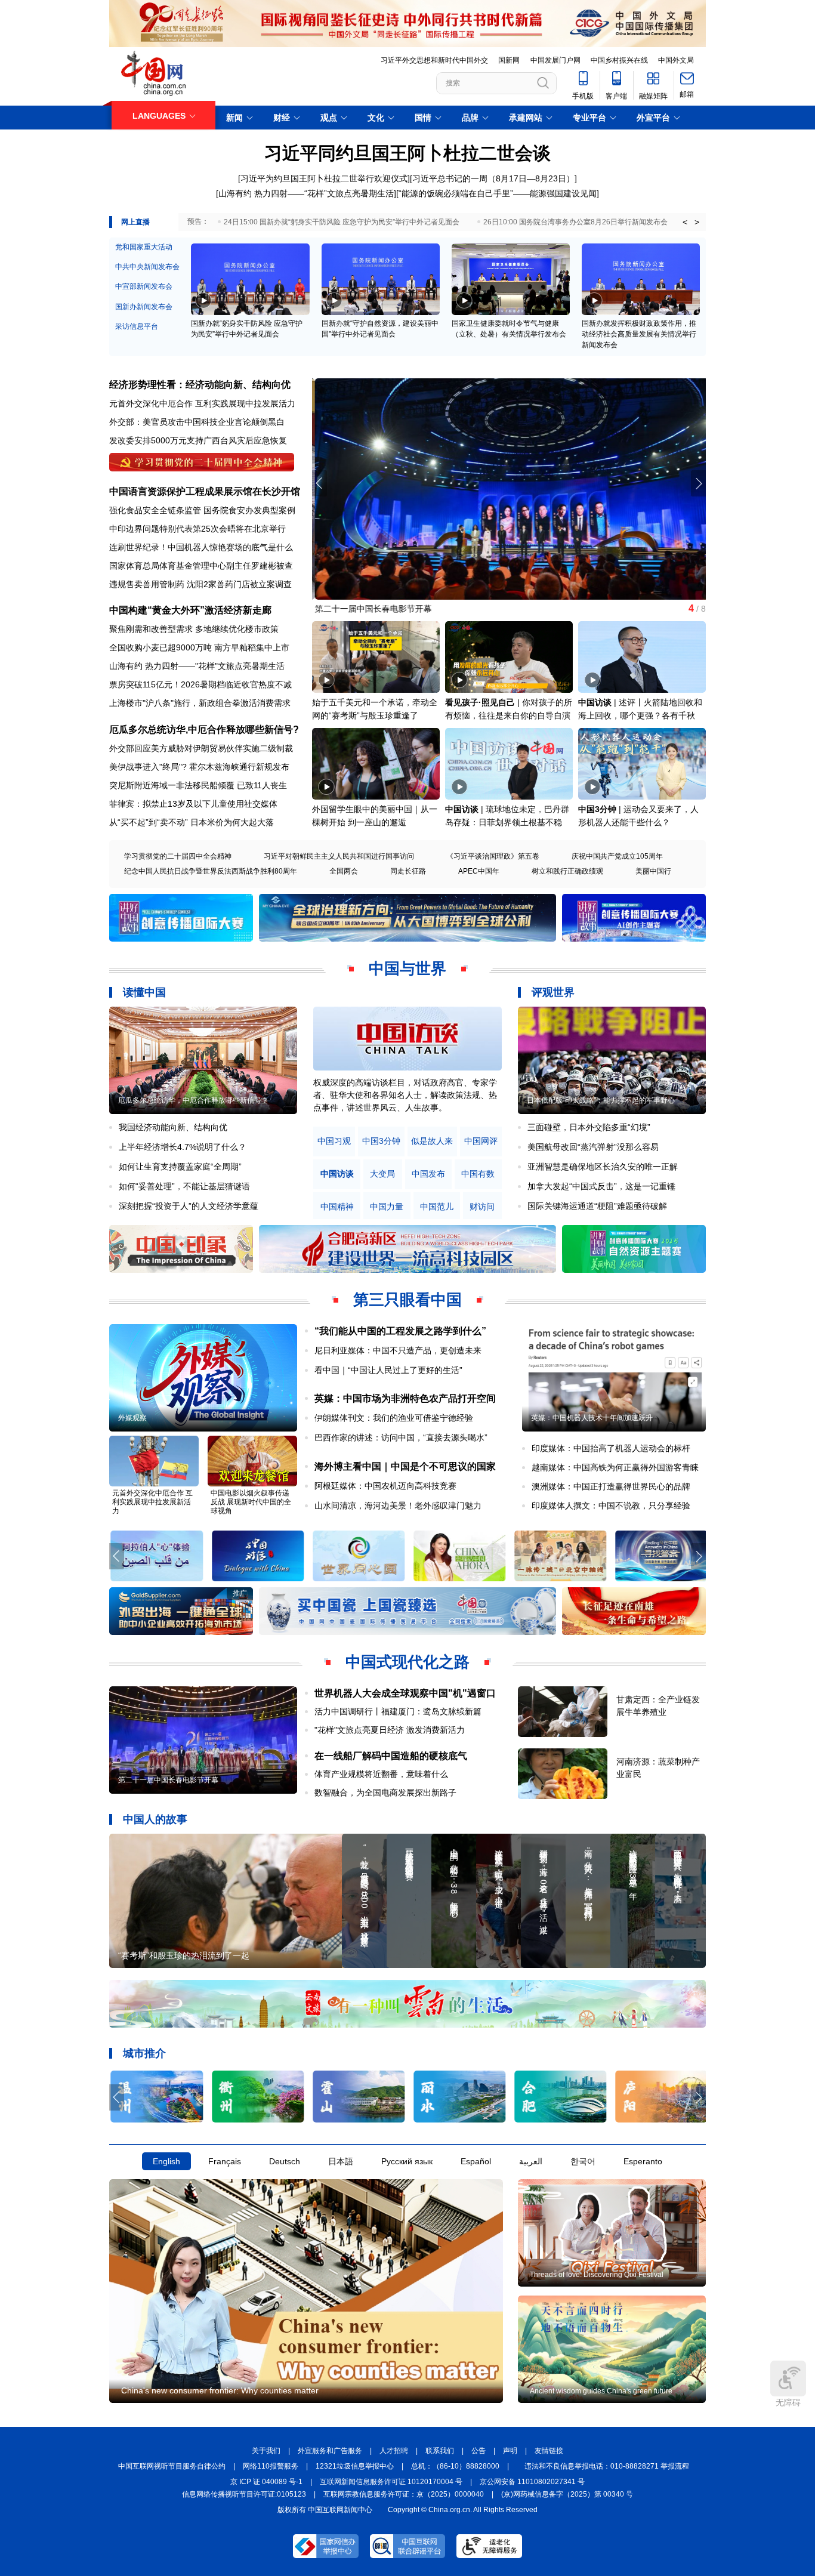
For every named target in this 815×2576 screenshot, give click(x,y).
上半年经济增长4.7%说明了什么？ (183, 1147)
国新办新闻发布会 (144, 307)
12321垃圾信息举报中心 (355, 2466)
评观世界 (553, 992)
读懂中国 (144, 992)
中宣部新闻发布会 (144, 286)
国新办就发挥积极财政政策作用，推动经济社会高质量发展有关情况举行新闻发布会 (639, 334)
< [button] (685, 222)
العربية (531, 2161)
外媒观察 (132, 1418)
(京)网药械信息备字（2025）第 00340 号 (567, 2494)
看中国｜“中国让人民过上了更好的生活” (388, 1370)
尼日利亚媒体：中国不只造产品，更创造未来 (398, 1350)
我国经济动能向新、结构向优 (173, 1127)
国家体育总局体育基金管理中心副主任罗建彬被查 (201, 566)
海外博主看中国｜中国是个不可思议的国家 (405, 1466)
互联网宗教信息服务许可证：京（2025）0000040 (404, 2494)
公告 (478, 2451)
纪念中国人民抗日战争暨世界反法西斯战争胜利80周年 (211, 871)
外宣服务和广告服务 (330, 2451)
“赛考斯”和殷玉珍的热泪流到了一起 (184, 1955)
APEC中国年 (479, 871)
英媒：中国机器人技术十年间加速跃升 (592, 1418)
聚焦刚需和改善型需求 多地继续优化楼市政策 (194, 629)
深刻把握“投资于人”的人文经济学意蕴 (189, 1206)
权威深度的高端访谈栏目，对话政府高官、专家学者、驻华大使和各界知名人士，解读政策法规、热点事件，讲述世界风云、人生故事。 (405, 1095)
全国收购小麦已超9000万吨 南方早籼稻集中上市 (199, 647)
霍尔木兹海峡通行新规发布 (239, 767)
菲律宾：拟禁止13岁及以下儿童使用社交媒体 (193, 804)
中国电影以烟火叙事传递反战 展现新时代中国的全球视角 (251, 1502)
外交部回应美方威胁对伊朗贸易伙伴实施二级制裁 (201, 748)
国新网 (509, 60)
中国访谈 (595, 702)
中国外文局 (676, 60)
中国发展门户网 (555, 60)
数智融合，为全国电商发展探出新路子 (385, 1793)
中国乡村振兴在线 (619, 60)
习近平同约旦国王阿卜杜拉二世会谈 (407, 153)
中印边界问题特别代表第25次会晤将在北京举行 (197, 529)
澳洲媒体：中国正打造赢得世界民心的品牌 (611, 1486)
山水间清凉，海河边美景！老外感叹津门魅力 (398, 1506)
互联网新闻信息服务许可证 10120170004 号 (391, 2482)
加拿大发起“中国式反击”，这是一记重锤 (601, 1186)
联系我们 (440, 2451)
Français (225, 2161)
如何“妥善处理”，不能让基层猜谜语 (184, 1186)
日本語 (341, 2161)
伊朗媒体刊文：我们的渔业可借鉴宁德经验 (394, 1418)
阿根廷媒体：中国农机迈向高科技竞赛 (385, 1486)
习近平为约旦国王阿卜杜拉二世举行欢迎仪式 (324, 178)
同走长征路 (408, 871)
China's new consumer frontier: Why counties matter (220, 2390)
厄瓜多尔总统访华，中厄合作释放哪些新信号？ (193, 1100)
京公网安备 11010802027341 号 (532, 2482)
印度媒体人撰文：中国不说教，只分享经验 (611, 1506)
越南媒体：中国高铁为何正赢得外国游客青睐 (615, 1467)
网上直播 (135, 222)
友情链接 (549, 2451)
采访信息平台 (137, 326)
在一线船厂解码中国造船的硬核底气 (391, 1756)
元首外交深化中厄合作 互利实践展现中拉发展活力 (202, 403)
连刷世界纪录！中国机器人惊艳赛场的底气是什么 (201, 547)
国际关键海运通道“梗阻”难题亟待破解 (597, 1206)
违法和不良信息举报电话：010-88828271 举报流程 (607, 2466)
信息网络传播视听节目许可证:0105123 (244, 2494)
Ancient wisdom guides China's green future (601, 2391)
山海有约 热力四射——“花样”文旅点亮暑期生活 (306, 193)
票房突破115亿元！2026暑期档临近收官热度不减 (200, 684)
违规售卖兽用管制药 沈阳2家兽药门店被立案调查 (200, 584)
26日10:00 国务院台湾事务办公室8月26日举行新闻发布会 (575, 222)
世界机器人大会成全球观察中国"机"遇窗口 (405, 1693)
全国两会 (344, 871)
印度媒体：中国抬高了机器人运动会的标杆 (611, 1448)
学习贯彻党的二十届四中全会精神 (178, 856)
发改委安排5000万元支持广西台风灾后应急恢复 (198, 440)
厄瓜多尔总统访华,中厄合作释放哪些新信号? (204, 729)
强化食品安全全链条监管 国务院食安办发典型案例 (202, 510)
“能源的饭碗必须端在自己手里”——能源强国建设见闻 (498, 193)
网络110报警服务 (271, 2466)
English (166, 2161)
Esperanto (643, 2161)
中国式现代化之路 (407, 1662)
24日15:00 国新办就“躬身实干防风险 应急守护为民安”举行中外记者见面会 (342, 222)
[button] (698, 483)
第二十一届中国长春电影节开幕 (371, 609)
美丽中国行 (653, 871)
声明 (510, 2451)
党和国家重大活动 (144, 247)
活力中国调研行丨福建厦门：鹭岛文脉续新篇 (398, 1711)
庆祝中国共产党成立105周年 (617, 856)
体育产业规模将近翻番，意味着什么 (381, 1774)
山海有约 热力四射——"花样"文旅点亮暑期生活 (197, 666)
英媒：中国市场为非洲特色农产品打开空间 (405, 1398)
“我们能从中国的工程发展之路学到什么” (400, 1331)
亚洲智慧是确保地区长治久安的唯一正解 (603, 1167)
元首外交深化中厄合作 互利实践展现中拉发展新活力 (152, 1502)
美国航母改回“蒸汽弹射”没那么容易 (593, 1147)
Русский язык (407, 2161)
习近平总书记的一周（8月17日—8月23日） (493, 178)
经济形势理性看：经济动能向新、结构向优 (200, 385)
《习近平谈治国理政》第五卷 (493, 856)
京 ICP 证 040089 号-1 (266, 2482)
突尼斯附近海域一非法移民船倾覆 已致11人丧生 (198, 785)
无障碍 (788, 2402)
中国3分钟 (597, 809)
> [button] (697, 222)
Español (476, 2161)
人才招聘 (394, 2451)
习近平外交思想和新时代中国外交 (434, 60)
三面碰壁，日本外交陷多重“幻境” (589, 1127)
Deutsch (285, 2161)
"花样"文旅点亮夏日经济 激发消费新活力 (390, 1730)
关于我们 (266, 2451)
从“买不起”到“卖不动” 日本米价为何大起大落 (192, 822)
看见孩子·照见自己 (480, 702)
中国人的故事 (155, 1819)
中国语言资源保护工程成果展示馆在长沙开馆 (205, 491)
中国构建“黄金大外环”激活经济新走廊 (190, 610)
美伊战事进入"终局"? (148, 767)
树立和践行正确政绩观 (567, 871)
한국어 (583, 2161)
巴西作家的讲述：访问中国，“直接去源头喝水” (401, 1437)
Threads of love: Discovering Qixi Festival (597, 2275)
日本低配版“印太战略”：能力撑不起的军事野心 (601, 1100)
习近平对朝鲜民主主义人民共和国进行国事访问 (339, 856)
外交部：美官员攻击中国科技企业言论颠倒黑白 (197, 422)
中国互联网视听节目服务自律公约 (172, 2466)
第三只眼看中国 (407, 1300)
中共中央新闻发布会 (147, 267)
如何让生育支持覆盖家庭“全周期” (180, 1167)
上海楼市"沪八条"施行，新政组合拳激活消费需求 (200, 703)
